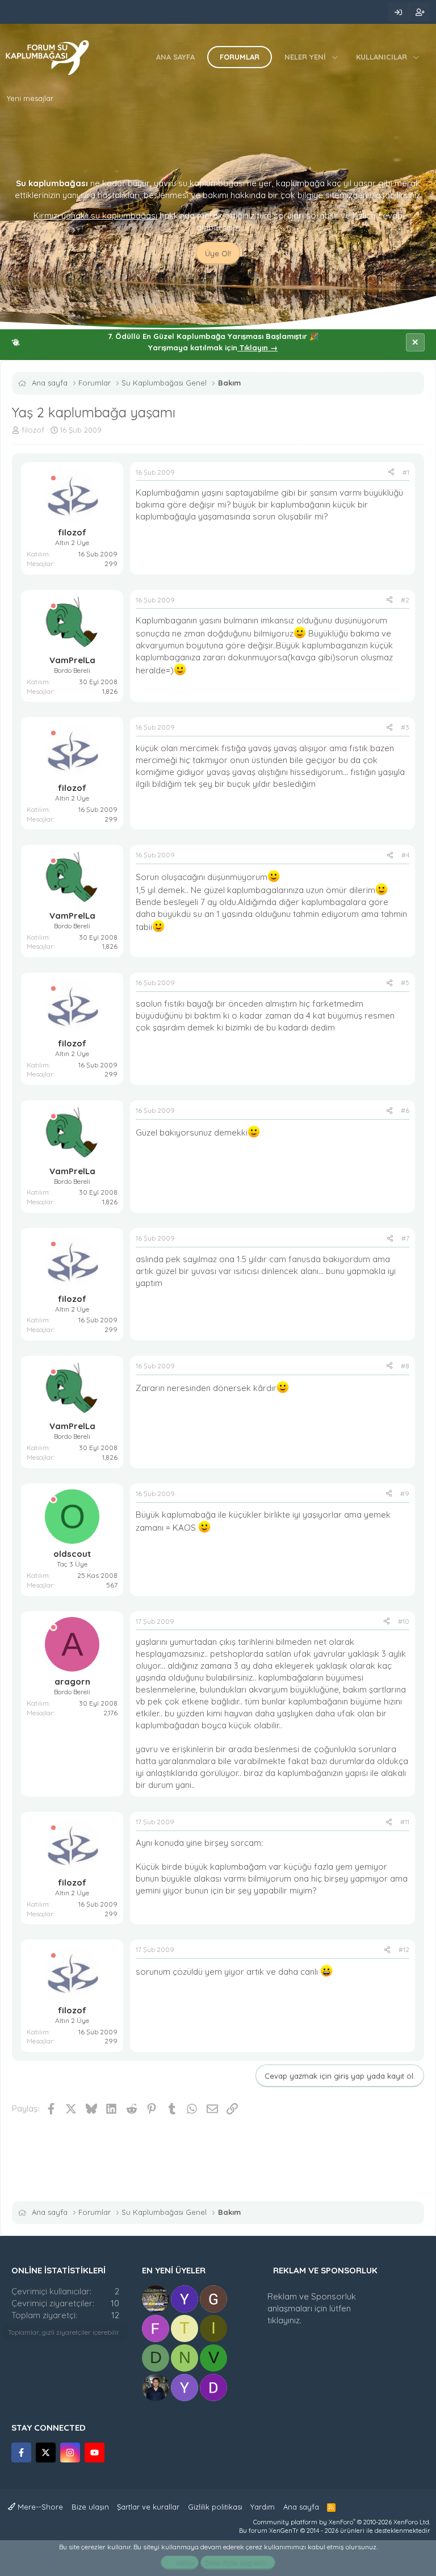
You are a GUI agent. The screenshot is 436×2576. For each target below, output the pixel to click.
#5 (405, 983)
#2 (405, 600)
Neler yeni (305, 57)
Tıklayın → (257, 347)
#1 (406, 472)
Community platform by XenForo (342, 2522)
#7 (405, 1238)
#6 (405, 1110)
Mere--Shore (39, 2507)
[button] (335, 57)
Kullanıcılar (381, 57)
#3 (405, 727)
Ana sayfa (175, 57)
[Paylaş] (391, 473)
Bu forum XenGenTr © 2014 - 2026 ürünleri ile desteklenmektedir (335, 2531)
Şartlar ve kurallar (148, 2507)
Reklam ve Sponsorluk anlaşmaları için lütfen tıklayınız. (312, 2308)
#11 (405, 1822)
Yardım (263, 2507)
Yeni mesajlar (30, 98)
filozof (33, 430)
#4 (405, 855)
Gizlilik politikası (215, 2507)
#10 (404, 1621)
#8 (405, 1366)
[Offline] (53, 478)
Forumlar (240, 57)
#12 (404, 1949)
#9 (405, 1494)
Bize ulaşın (90, 2507)
